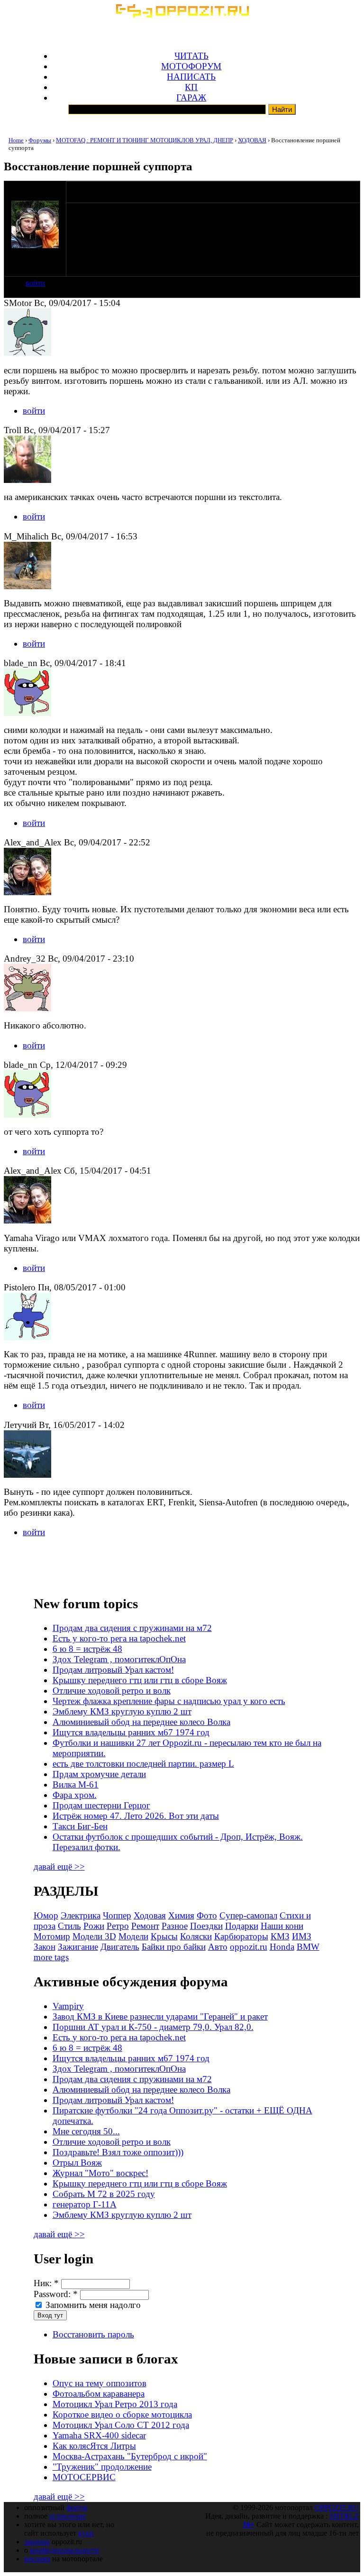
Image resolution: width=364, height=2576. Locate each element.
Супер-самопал (248, 1915)
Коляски (196, 1936)
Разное (175, 1926)
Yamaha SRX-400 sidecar (99, 2435)
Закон (45, 1947)
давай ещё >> (59, 1867)
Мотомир (52, 1936)
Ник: (46, 2283)
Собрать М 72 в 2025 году (104, 2194)
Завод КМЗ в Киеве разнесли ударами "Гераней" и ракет (160, 2016)
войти (35, 283)
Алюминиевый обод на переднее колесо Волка (141, 1722)
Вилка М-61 (76, 1784)
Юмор (46, 1915)
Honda (282, 1947)
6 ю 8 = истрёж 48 (87, 1649)
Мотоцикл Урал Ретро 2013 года (115, 2404)
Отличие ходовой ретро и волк (112, 1691)
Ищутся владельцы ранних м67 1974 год (131, 1732)
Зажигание (78, 1947)
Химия (181, 1915)
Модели (133, 1936)
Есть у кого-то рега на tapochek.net (119, 1638)
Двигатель (120, 1947)
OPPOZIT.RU (337, 2507)
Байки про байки (174, 1947)
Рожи (94, 1926)
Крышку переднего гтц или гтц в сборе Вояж (140, 1680)
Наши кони (282, 1926)
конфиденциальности (65, 2550)
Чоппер (117, 1915)
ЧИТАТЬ (191, 56)
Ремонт (145, 1926)
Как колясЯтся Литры (94, 2446)
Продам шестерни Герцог (101, 1805)
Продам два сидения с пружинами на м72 (132, 1628)
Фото (207, 1915)
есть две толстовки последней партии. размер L (143, 1764)
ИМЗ (302, 1936)
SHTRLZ (344, 2516)
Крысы (164, 1936)
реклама (37, 2559)
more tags (51, 1957)
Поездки (206, 1926)
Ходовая (150, 1915)
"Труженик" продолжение (102, 2467)
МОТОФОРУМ (191, 66)
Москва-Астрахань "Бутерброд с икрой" (130, 2456)
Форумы (40, 140)
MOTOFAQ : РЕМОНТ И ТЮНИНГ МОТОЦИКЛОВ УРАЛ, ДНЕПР (145, 140)
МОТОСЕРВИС (84, 2477)
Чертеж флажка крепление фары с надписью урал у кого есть (169, 1701)
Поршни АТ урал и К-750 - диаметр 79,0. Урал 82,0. (153, 2027)
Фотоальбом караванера (99, 2394)
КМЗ (280, 1936)
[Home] (182, 14)
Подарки (242, 1926)
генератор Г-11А (85, 2204)
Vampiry (68, 2006)
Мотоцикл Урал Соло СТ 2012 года (121, 2425)
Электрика (81, 1915)
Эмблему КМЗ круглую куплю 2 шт (122, 1711)
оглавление (68, 2516)
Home (16, 140)
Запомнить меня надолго (92, 2305)
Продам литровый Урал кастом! (113, 1670)
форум (77, 2507)
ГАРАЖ (191, 97)
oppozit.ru (249, 1947)
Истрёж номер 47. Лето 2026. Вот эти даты (136, 1816)
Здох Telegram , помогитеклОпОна (119, 1659)
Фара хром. (75, 1795)
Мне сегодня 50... (86, 2131)
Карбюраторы (241, 1936)
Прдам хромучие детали (99, 1774)
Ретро (118, 1926)
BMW (308, 1947)
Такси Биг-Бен (80, 1826)
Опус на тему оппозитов (100, 2383)
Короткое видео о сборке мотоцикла (122, 2414)
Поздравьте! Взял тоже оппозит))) (118, 2152)
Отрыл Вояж (77, 2163)
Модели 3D (94, 1936)
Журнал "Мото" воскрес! (100, 2173)
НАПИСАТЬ (191, 77)
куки (86, 2533)
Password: (56, 2294)
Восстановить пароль (93, 2334)
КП (191, 87)
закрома (37, 2542)
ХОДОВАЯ (252, 140)
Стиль (69, 1926)
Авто (218, 1947)
